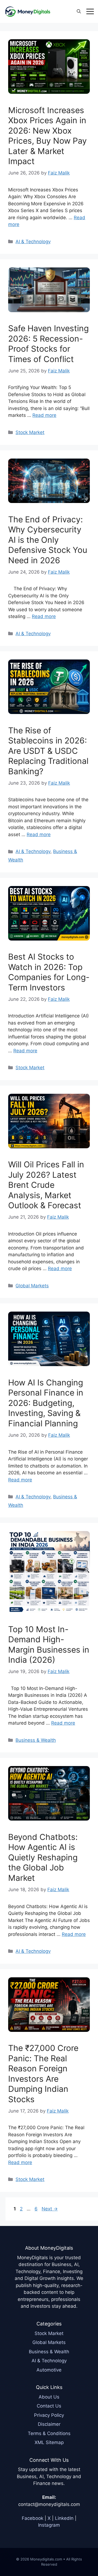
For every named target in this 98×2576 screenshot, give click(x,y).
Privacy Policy (49, 2415)
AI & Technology (33, 242)
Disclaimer (49, 2424)
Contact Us (49, 2406)
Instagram (49, 2525)
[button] (79, 11)
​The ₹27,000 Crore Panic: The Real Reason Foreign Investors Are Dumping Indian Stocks (43, 2074)
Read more (44, 415)
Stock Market (30, 432)
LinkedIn (64, 2518)
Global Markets (32, 1286)
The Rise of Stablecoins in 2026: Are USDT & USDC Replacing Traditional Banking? (48, 751)
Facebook (33, 2518)
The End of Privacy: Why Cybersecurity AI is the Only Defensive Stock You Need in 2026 (48, 540)
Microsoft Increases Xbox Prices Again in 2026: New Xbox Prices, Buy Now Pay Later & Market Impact (48, 136)
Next (50, 2209)
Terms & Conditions (49, 2433)
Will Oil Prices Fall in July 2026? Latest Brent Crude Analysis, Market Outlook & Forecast (46, 1185)
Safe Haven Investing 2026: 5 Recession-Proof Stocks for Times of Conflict (48, 344)
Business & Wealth (36, 1740)
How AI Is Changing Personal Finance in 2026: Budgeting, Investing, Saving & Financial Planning (46, 1403)
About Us (49, 2397)
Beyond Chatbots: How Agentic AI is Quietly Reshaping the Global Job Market (43, 1857)
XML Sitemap (49, 2442)
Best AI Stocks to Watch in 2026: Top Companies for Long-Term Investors (49, 972)
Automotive (49, 2370)
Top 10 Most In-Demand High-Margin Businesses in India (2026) (49, 1645)
